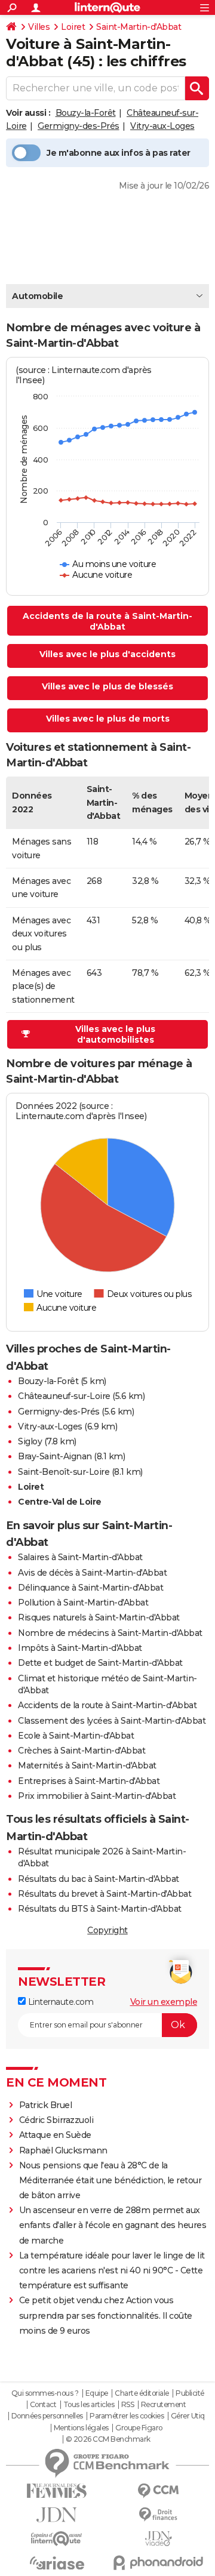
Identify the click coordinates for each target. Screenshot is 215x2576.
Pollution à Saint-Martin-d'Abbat (83, 1603)
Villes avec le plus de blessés (107, 686)
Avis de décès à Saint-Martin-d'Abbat (92, 1573)
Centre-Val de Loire (60, 1502)
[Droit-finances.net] (158, 2515)
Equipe (97, 2393)
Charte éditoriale (142, 2393)
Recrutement (164, 2405)
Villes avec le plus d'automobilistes (115, 1034)
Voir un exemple (164, 2002)
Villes (39, 27)
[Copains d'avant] (57, 2539)
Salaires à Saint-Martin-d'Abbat (80, 1557)
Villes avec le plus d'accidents (107, 654)
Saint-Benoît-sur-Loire (64, 1472)
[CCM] (158, 2491)
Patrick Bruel (46, 2105)
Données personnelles (47, 2416)
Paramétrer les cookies (127, 2416)
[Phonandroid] (158, 2563)
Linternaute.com (59, 2002)
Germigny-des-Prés (79, 126)
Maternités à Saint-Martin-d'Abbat (87, 1765)
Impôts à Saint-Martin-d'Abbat (80, 1648)
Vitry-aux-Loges (162, 126)
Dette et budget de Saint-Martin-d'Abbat (100, 1663)
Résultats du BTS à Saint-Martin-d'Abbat (100, 1909)
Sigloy (30, 1441)
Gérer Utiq (188, 2416)
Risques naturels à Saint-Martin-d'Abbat (99, 1617)
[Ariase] (57, 2563)
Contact (43, 2405)
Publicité (190, 2393)
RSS (128, 2405)
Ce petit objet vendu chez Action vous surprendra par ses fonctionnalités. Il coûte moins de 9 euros (106, 2315)
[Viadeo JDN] (158, 2539)
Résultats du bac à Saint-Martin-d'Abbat (99, 1879)
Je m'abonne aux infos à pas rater (119, 153)
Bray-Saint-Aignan (55, 1456)
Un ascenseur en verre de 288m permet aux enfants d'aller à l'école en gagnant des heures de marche (113, 2225)
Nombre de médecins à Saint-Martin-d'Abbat (110, 1633)
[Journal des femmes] (57, 2491)
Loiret (73, 27)
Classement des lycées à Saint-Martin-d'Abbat (112, 1721)
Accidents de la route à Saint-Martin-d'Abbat (107, 621)
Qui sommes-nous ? (45, 2393)
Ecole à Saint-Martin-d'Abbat (76, 1736)
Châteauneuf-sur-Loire (64, 1396)
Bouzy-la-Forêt (86, 113)
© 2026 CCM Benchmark (108, 2439)
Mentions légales (81, 2428)
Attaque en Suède (55, 2135)
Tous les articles (89, 2405)
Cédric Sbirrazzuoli (56, 2120)
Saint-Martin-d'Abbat (139, 27)
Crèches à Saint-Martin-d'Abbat (82, 1751)
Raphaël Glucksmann (63, 2150)
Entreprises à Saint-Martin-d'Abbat (89, 1781)
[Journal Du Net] (57, 2515)
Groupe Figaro (139, 2428)
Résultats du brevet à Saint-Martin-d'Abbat (105, 1894)
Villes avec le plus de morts (108, 719)
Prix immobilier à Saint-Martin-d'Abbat (97, 1796)
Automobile (37, 296)
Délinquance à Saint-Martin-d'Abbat (90, 1588)
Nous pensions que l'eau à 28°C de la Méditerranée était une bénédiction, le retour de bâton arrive (110, 2180)
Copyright (107, 1930)
